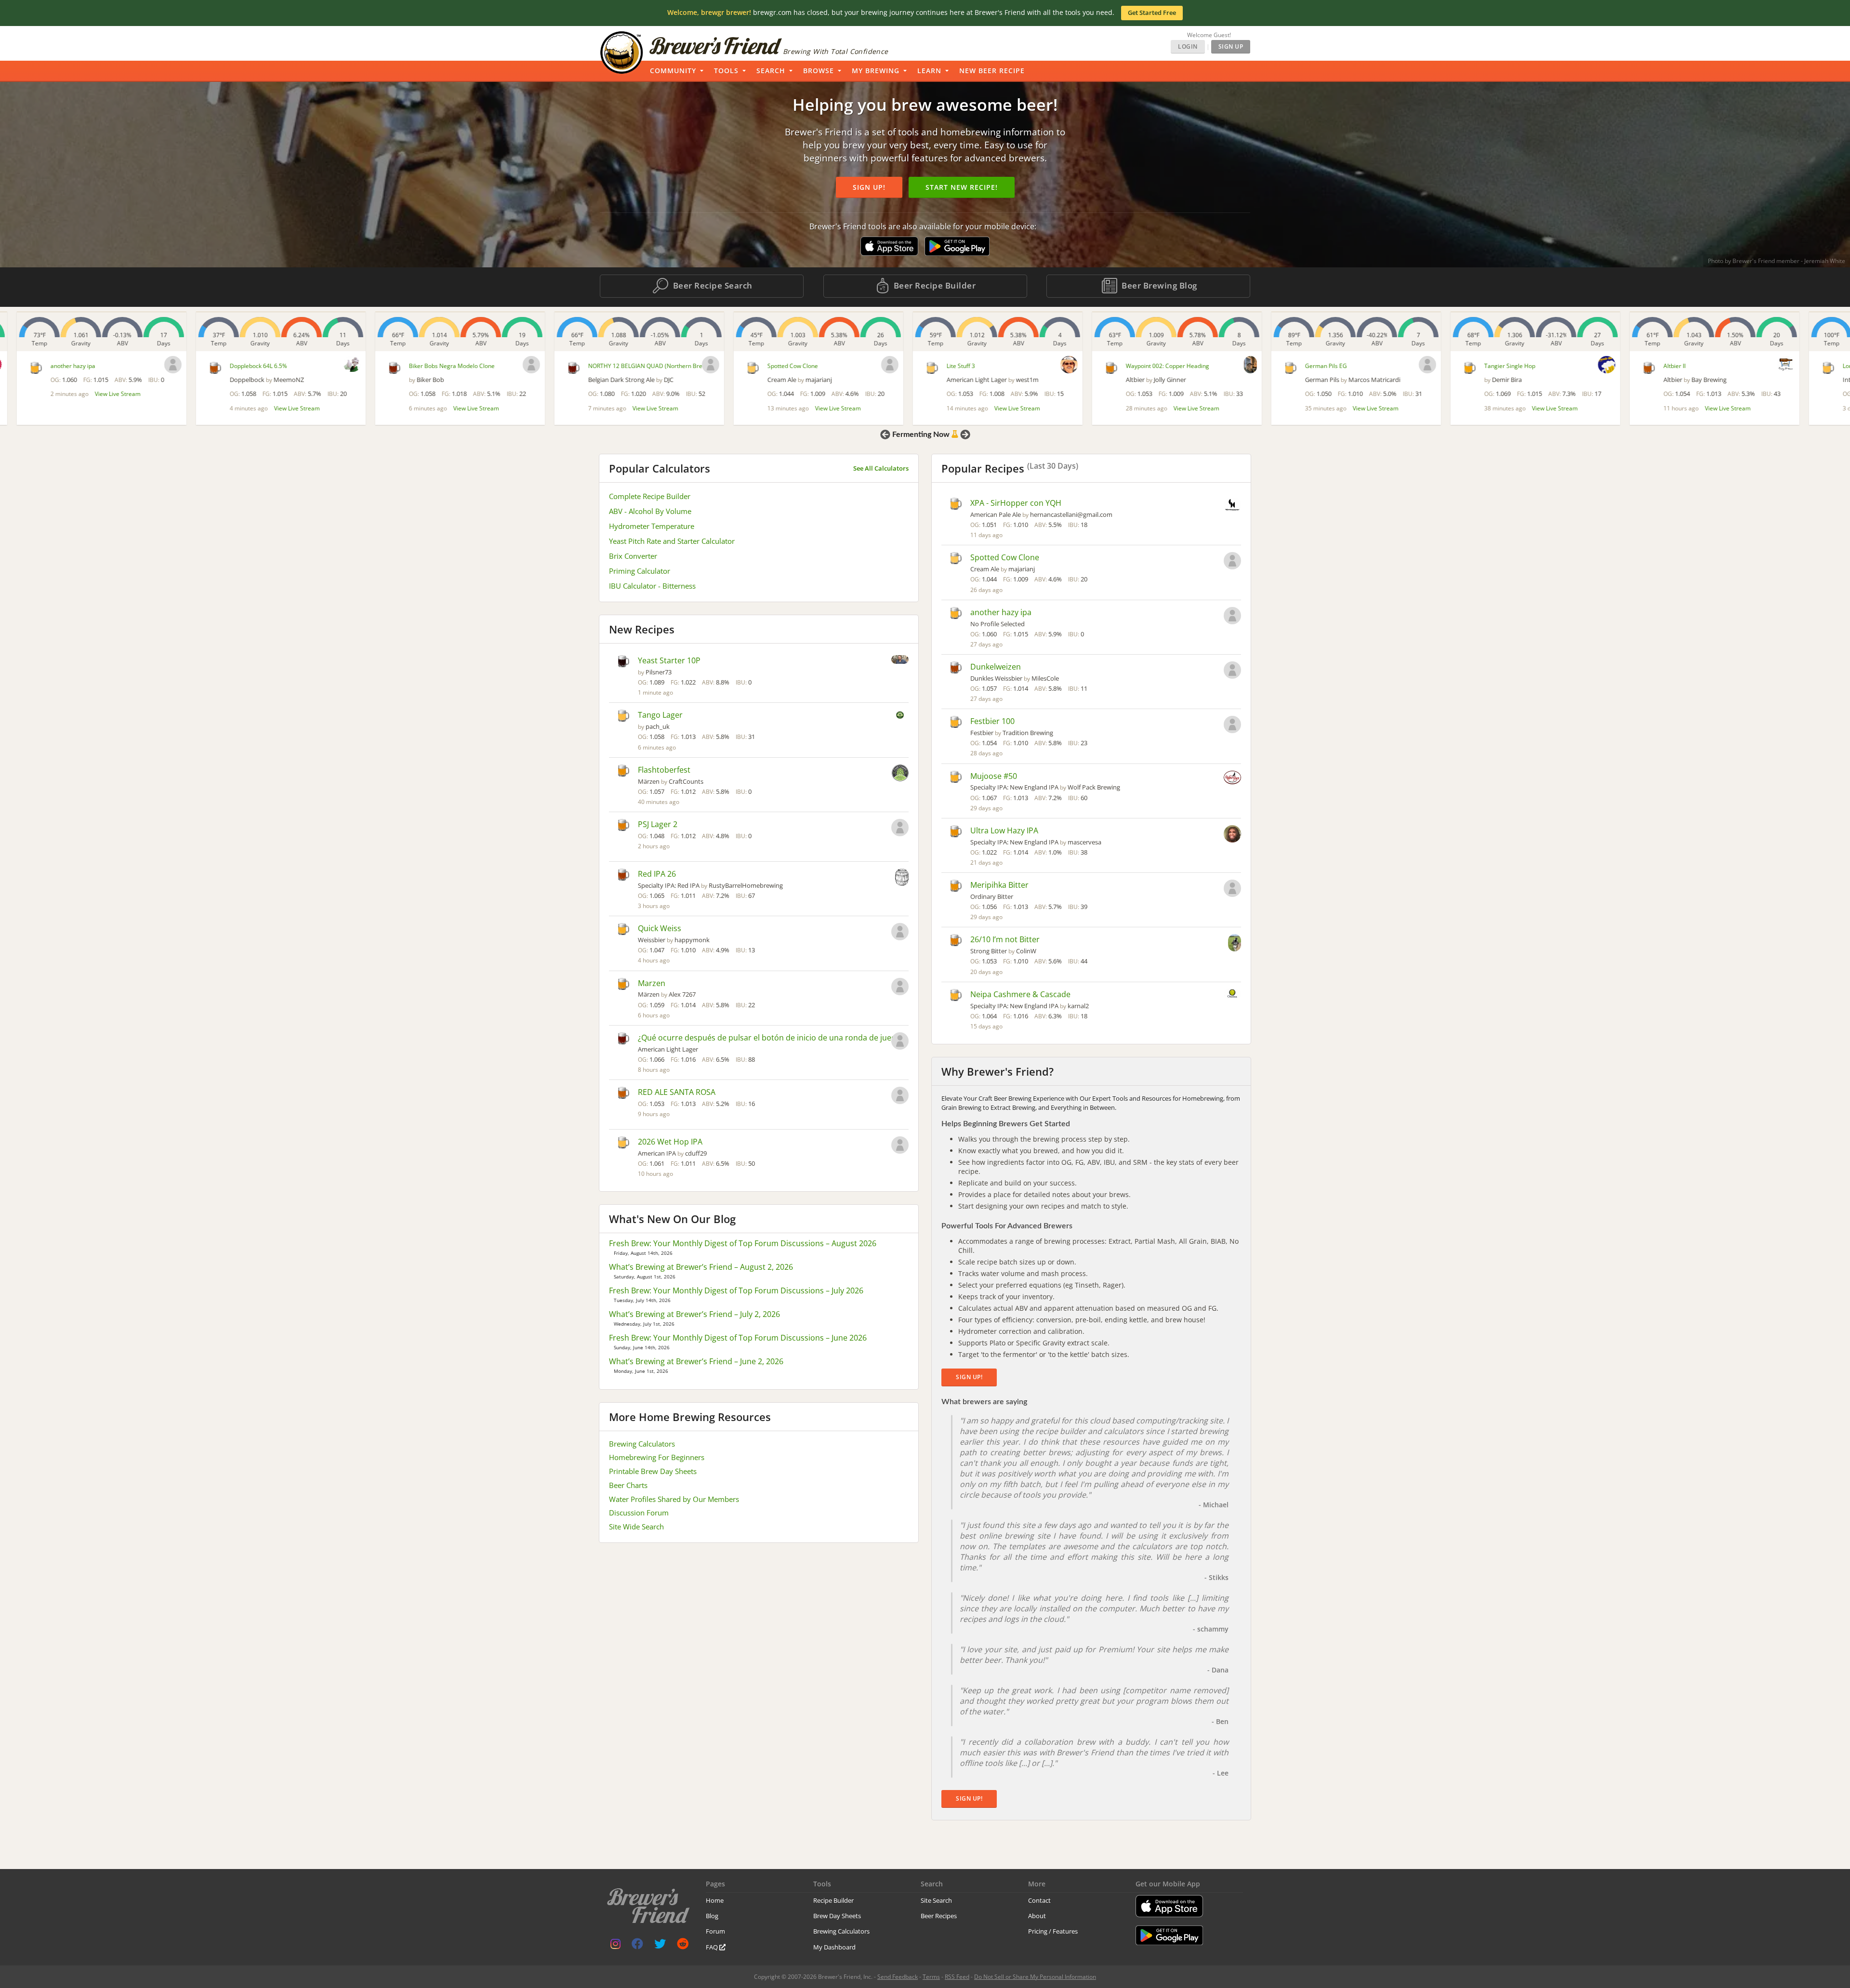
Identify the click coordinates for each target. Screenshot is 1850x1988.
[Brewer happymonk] (900, 933)
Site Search (936, 1900)
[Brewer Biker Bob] (515, 365)
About (1037, 1916)
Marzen (652, 983)
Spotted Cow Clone (776, 366)
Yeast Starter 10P (669, 660)
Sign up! (869, 187)
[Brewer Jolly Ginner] (1234, 365)
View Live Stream (101, 394)
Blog (712, 1916)
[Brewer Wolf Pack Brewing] (1232, 778)
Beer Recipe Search (712, 285)
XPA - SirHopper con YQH (1016, 503)
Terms (931, 1977)
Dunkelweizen (996, 667)
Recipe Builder (833, 1900)
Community (673, 71)
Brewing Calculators (642, 1444)
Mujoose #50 (994, 776)
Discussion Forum (639, 1513)
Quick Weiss (660, 928)
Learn (929, 71)
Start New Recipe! (962, 187)
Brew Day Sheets (837, 1916)
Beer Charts (628, 1485)
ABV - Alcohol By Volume (650, 511)
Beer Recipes (939, 1916)
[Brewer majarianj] (873, 365)
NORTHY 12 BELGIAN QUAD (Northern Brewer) (634, 366)
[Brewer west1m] (1052, 365)
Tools (726, 71)
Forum (715, 1931)
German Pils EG (1309, 366)
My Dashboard (834, 1947)
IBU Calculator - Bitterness (652, 586)
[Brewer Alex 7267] (900, 987)
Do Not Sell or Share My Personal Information (1035, 1977)
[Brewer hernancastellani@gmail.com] (1232, 506)
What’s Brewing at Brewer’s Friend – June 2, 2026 (696, 1361)
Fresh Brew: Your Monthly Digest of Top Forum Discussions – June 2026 (738, 1338)
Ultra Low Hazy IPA (1004, 830)
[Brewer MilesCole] (1232, 671)
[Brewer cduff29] (900, 1146)
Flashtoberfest (664, 770)
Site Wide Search (636, 1527)
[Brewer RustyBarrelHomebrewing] (902, 878)
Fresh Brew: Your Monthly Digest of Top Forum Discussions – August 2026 (743, 1243)
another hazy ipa (56, 366)
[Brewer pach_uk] (900, 716)
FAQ (713, 1947)
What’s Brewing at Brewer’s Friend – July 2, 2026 (694, 1314)
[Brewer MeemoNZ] (335, 364)
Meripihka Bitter (999, 885)
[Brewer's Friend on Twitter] (660, 1946)
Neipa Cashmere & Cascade (1020, 994)
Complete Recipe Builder (650, 496)
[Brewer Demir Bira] (1590, 365)
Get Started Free (1152, 13)
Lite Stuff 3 (944, 366)
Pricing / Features (1053, 1931)
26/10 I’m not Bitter (1005, 939)
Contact (1039, 1900)
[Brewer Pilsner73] (900, 660)
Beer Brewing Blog (1158, 285)
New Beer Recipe (992, 71)
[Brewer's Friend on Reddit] (683, 1946)
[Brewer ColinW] (1235, 944)
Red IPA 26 (657, 874)
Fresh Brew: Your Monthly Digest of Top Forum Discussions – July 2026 (736, 1290)
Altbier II (1658, 366)
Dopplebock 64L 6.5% (242, 366)
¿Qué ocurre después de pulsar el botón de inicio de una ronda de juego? (771, 1038)
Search (771, 71)
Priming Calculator (640, 571)
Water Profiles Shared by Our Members (674, 1499)
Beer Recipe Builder (933, 285)
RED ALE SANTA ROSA (677, 1092)
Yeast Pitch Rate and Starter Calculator (672, 541)
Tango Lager (660, 715)
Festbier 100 (992, 721)
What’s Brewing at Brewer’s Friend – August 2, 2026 (701, 1267)
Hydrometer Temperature (652, 526)
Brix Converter (633, 556)
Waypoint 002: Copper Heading (1151, 366)
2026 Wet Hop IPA (670, 1142)
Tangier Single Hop (1493, 366)
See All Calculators (881, 468)
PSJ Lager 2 (658, 824)
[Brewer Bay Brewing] (1769, 364)
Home (715, 1900)
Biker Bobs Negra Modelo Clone (435, 366)
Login (1188, 46)
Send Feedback (898, 1977)
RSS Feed (957, 1977)
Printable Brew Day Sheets (653, 1471)
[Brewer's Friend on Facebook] (637, 1946)
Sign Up (1231, 46)
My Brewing (876, 71)
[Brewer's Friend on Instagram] (615, 1946)
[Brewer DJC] (694, 365)
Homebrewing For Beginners (657, 1457)
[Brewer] (156, 365)
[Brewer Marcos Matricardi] (1411, 365)
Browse (819, 71)
